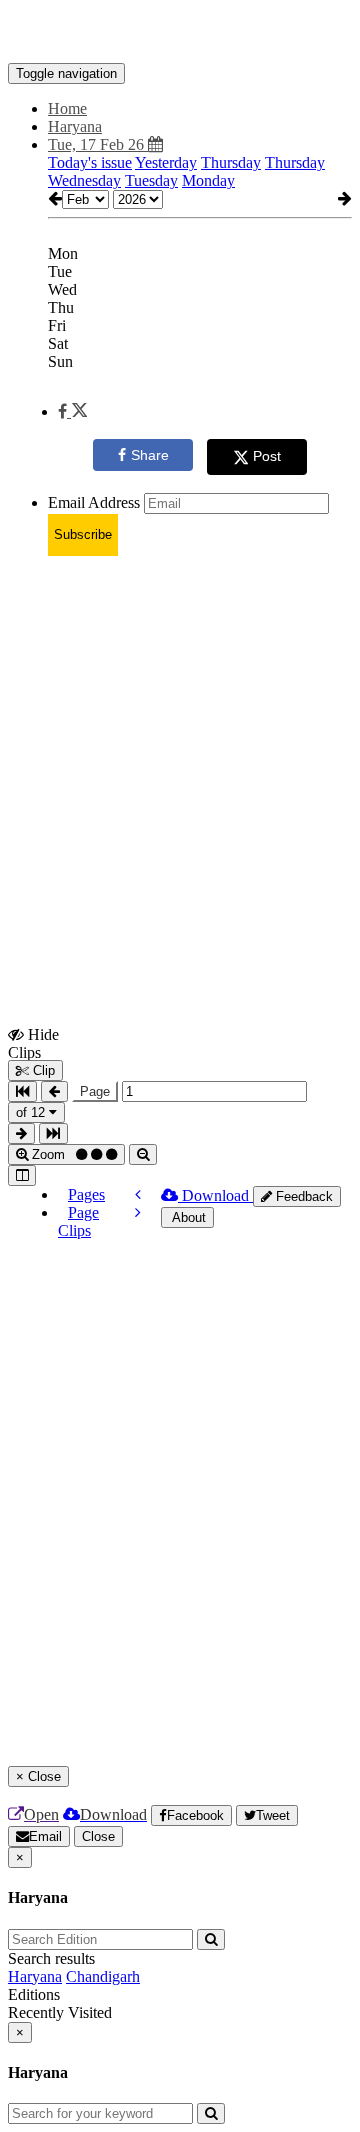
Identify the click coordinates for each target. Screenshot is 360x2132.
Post (267, 456)
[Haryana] (180, 33)
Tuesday (151, 180)
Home (67, 108)
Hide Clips (33, 1043)
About (187, 1217)
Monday (208, 180)
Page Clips (78, 1221)
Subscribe (83, 534)
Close (98, 1836)
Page (95, 1091)
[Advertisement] (180, 752)
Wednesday (84, 180)
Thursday (231, 162)
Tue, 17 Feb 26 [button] (98, 144)
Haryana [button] (75, 126)
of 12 (32, 1112)
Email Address (94, 502)
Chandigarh (103, 1976)
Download (215, 1195)
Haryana (35, 1976)
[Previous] (138, 1194)
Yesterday (166, 162)
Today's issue (90, 162)
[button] (72, 411)
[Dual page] (22, 1175)
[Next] (138, 1212)
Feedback (302, 1196)
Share (150, 455)
